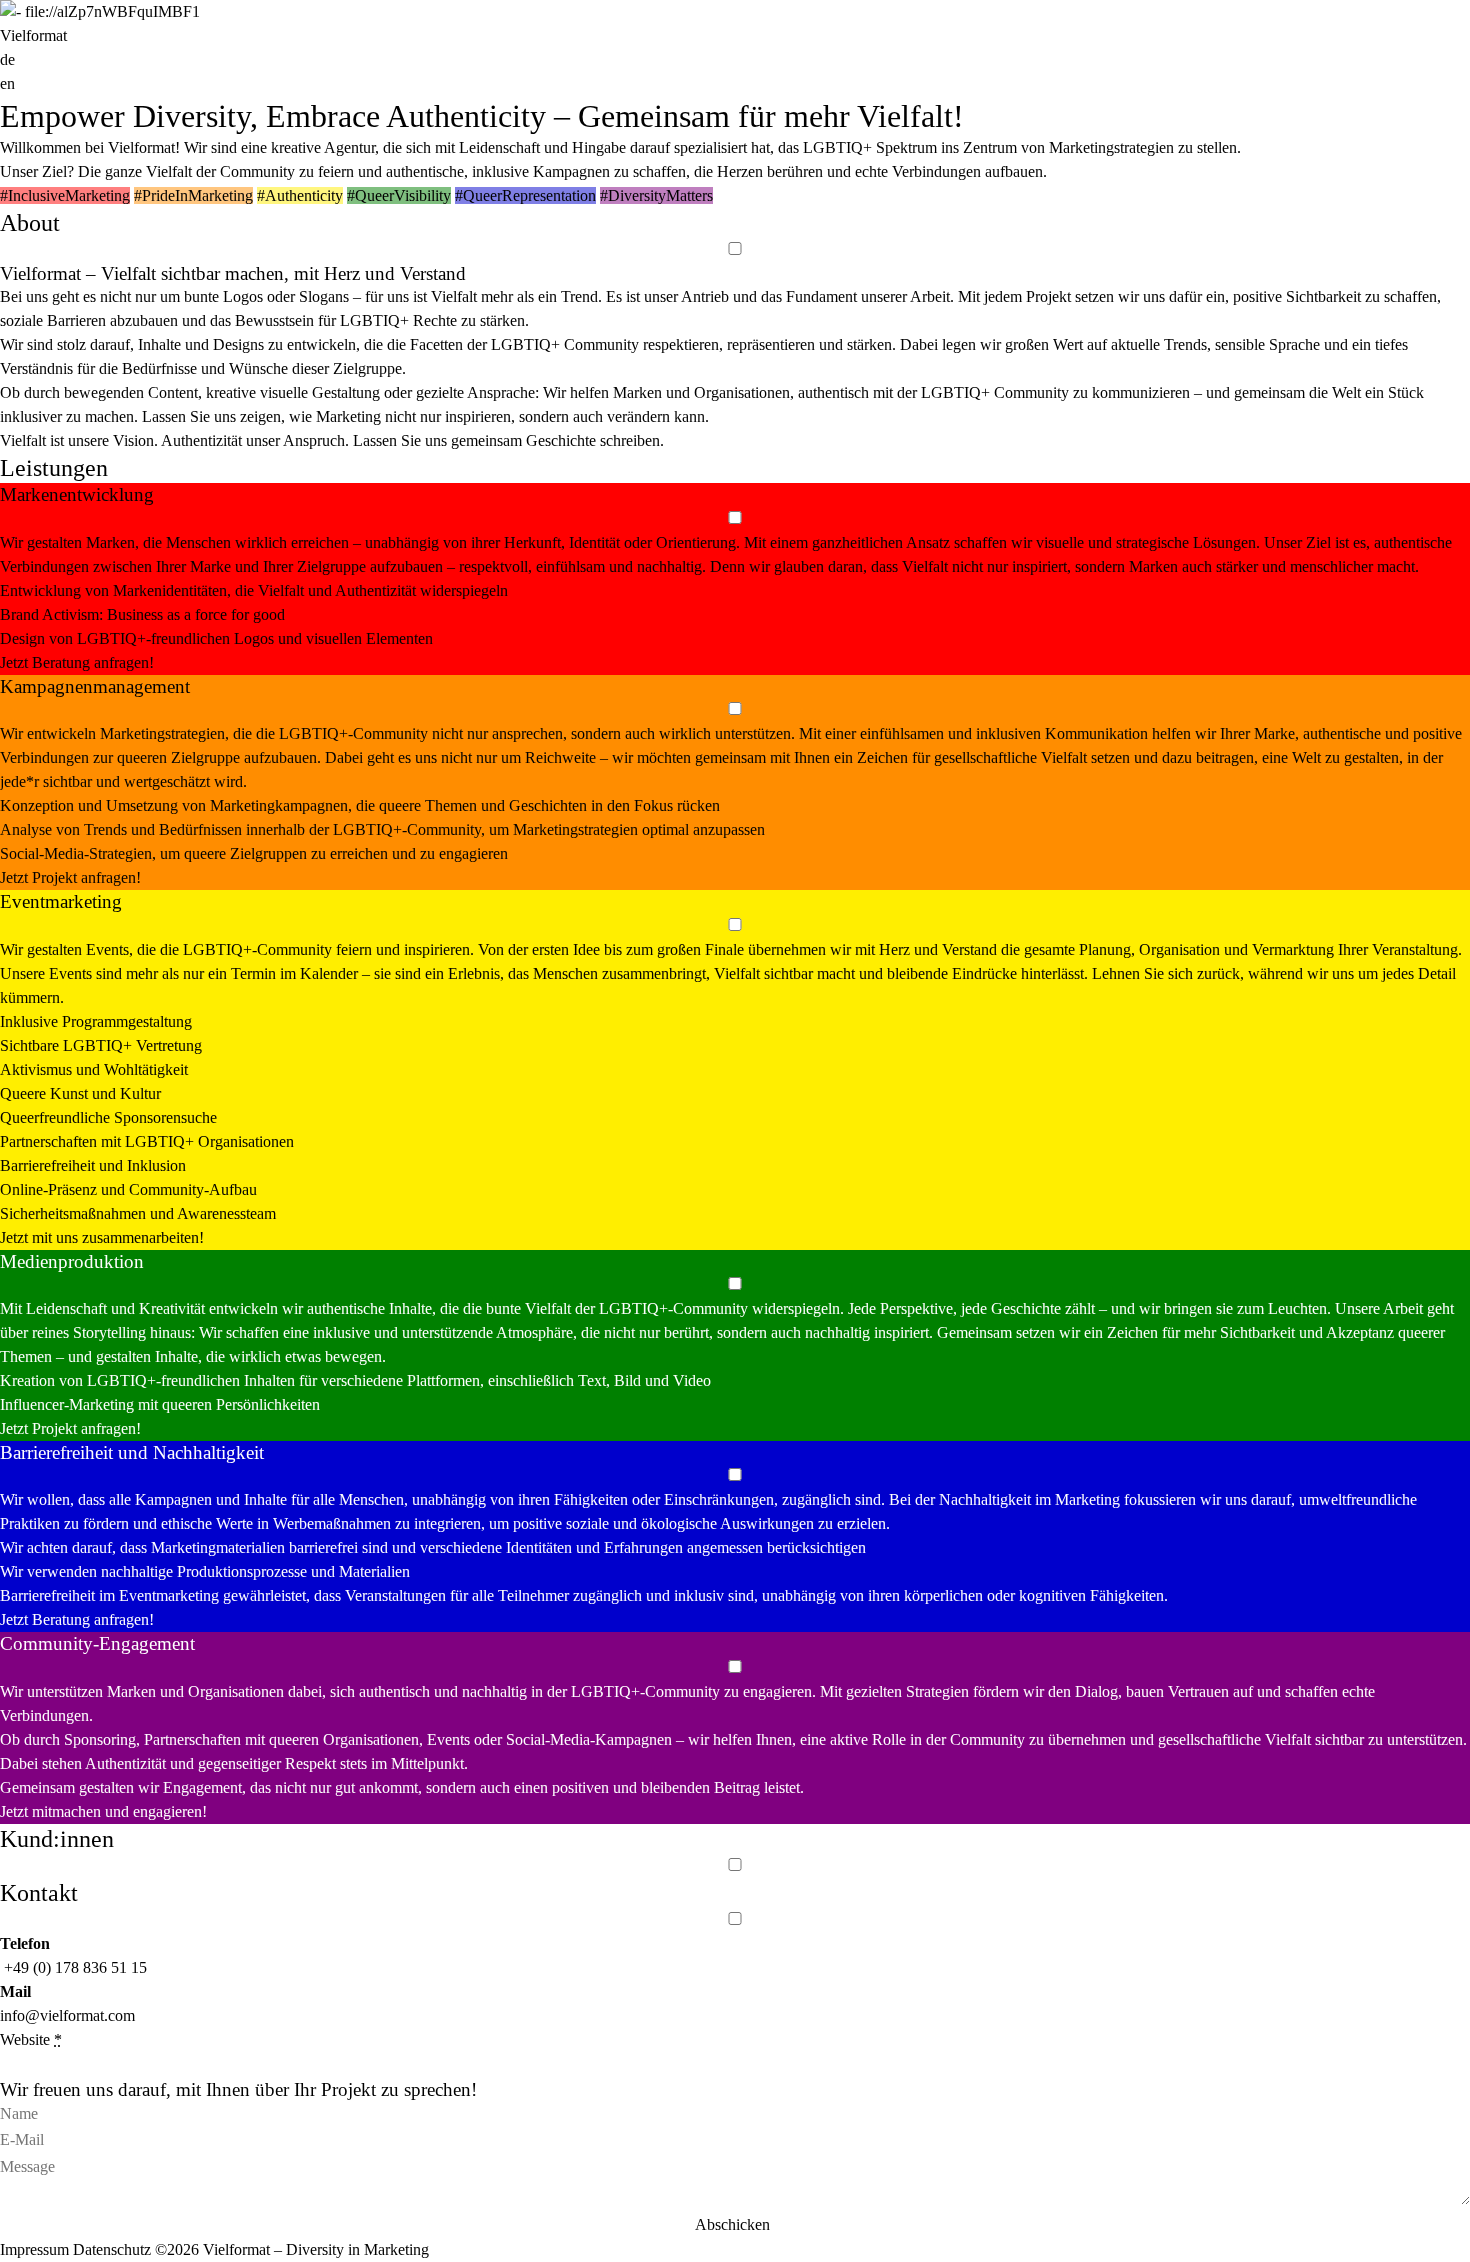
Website (31, 2039)
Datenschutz (114, 2249)
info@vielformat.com (67, 2015)
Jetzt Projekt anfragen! (70, 877)
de (7, 59)
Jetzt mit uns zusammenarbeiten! (102, 1237)
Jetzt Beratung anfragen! (77, 662)
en (7, 83)
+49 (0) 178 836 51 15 (75, 1967)
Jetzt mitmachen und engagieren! (103, 1811)
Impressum (36, 2249)
